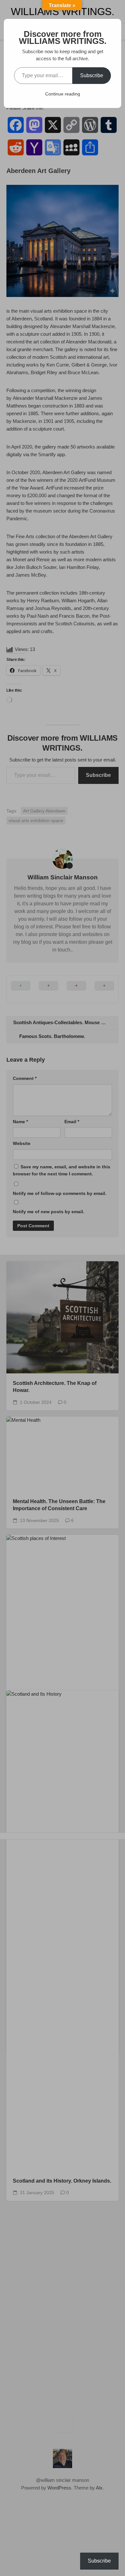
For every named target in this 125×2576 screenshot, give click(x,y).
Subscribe (92, 75)
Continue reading (63, 94)
